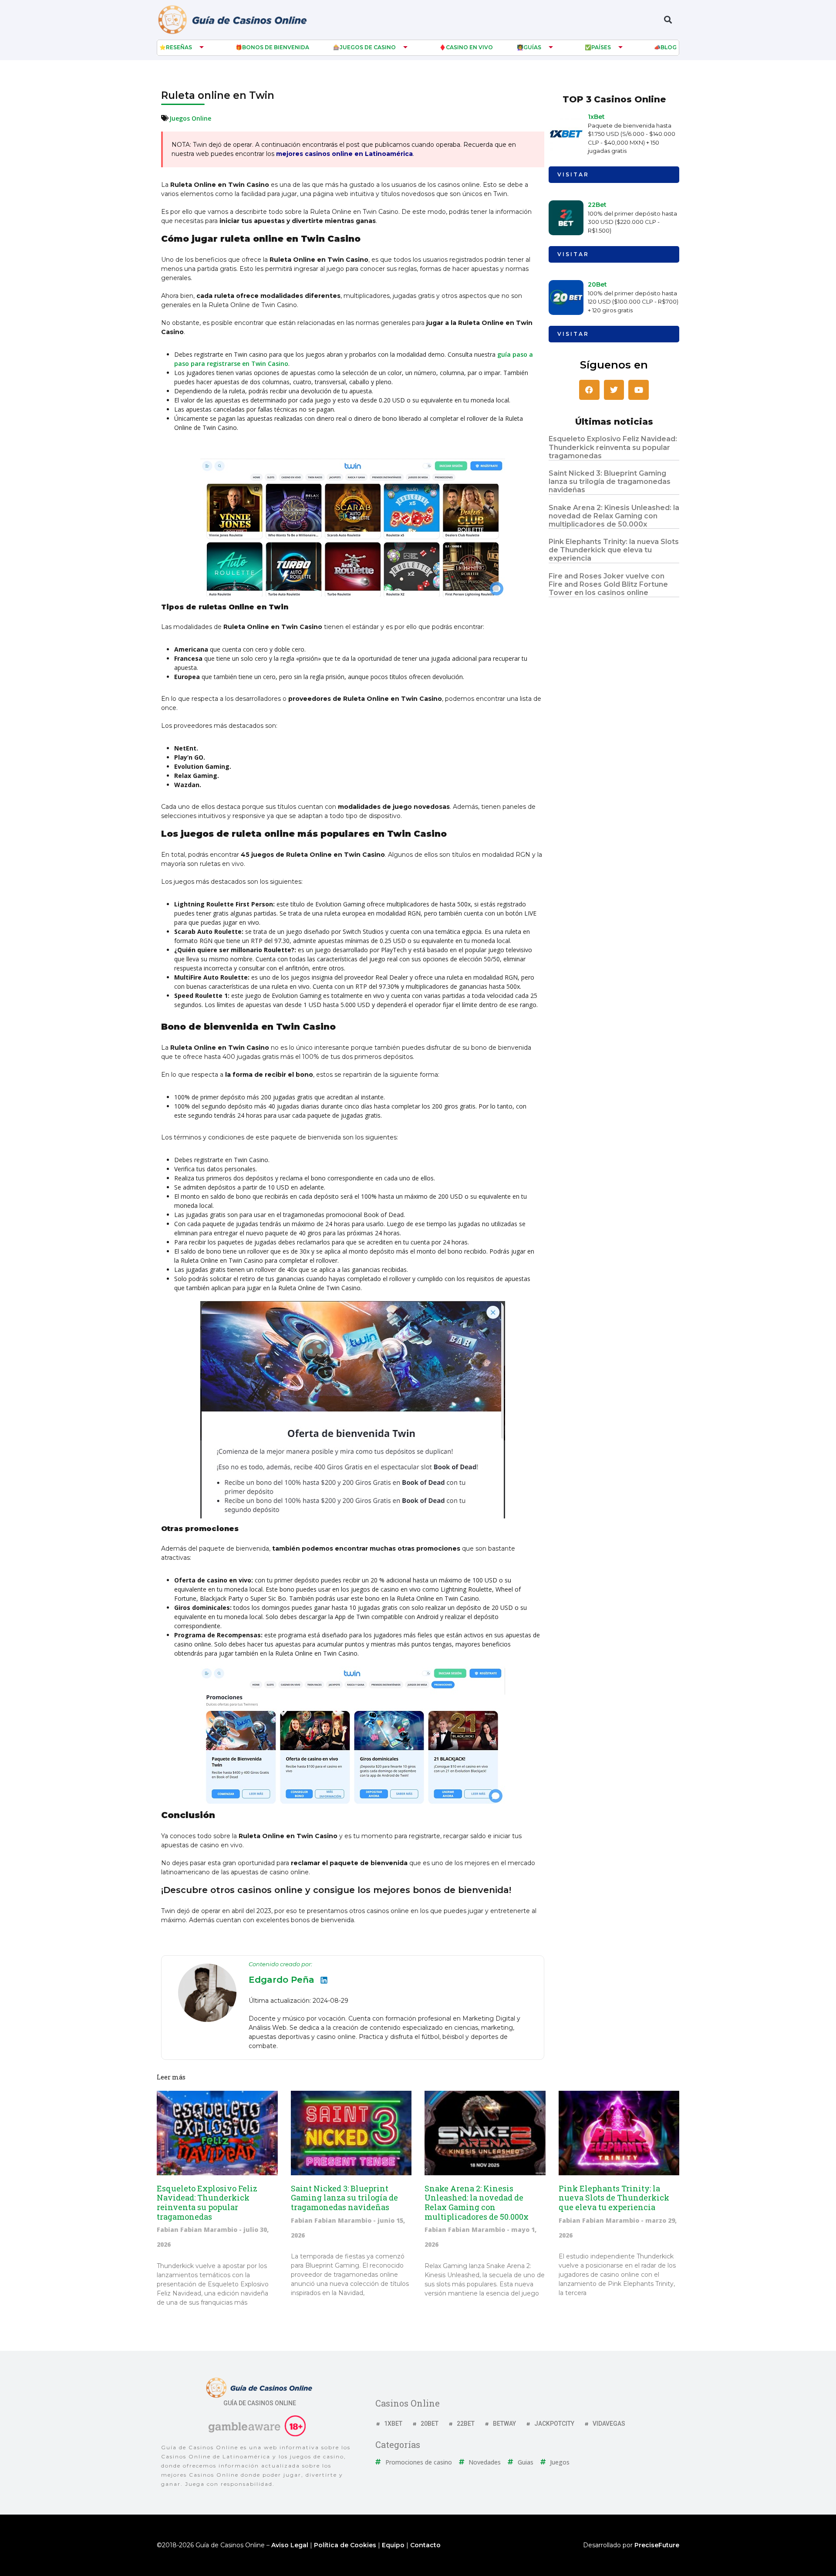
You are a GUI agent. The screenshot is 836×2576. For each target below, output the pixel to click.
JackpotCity (554, 2424)
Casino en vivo (469, 47)
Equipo (393, 2545)
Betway (504, 2424)
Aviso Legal (290, 2545)
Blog (669, 47)
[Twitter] (614, 390)
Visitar (573, 174)
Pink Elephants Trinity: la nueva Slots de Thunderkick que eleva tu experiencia (614, 550)
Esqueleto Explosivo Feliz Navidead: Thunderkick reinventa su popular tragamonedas (613, 447)
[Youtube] (639, 390)
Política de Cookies (345, 2545)
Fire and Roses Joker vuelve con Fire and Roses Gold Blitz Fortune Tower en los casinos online (608, 584)
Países (601, 47)
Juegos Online (190, 118)
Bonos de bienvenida (276, 47)
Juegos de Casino (368, 47)
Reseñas (179, 47)
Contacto (425, 2545)
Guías (532, 47)
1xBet (596, 117)
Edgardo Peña (281, 1980)
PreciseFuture (657, 2545)
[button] (668, 20)
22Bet (597, 205)
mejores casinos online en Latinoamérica (344, 154)
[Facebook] (589, 390)
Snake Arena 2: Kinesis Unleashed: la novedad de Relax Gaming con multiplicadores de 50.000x (614, 516)
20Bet (597, 284)
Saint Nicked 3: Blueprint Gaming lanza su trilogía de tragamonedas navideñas (610, 482)
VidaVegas (609, 2424)
